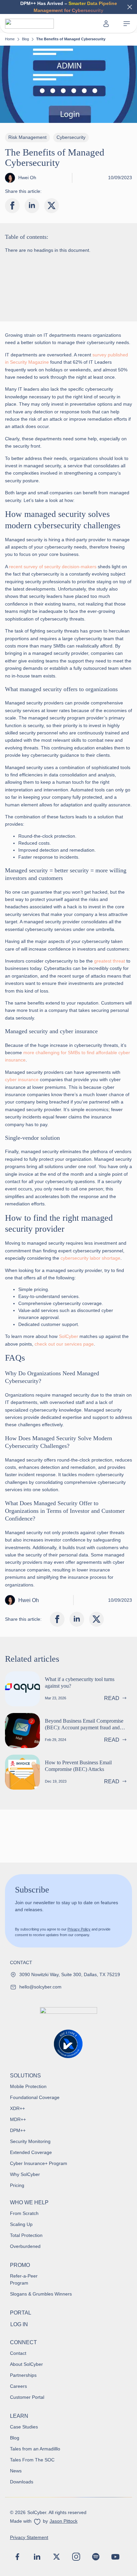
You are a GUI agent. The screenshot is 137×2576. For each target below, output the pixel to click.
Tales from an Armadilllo (35, 2449)
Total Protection (26, 2235)
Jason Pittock (64, 2521)
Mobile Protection (28, 2086)
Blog (25, 39)
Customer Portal (27, 2397)
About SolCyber (26, 2364)
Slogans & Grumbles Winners (41, 2294)
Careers (18, 2386)
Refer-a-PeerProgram (24, 2279)
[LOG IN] (107, 24)
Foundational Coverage (35, 2097)
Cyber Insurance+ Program (39, 2163)
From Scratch (24, 2213)
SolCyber (68, 1336)
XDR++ (17, 2108)
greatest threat (110, 961)
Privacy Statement (29, 2537)
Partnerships (23, 2375)
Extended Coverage (31, 2152)
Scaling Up (21, 2224)
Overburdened (25, 2246)
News (16, 2471)
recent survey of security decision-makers (53, 567)
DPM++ (18, 2130)
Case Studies (24, 2427)
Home (10, 39)
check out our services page (64, 1344)
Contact (18, 2353)
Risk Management (27, 137)
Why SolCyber (25, 2174)
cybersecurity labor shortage (90, 1258)
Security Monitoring (30, 2141)
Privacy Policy (79, 1929)
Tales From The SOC (32, 2460)
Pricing (17, 2185)
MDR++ (18, 2119)
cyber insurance (22, 1079)
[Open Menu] (127, 24)
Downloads (22, 2482)
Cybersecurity (71, 137)
